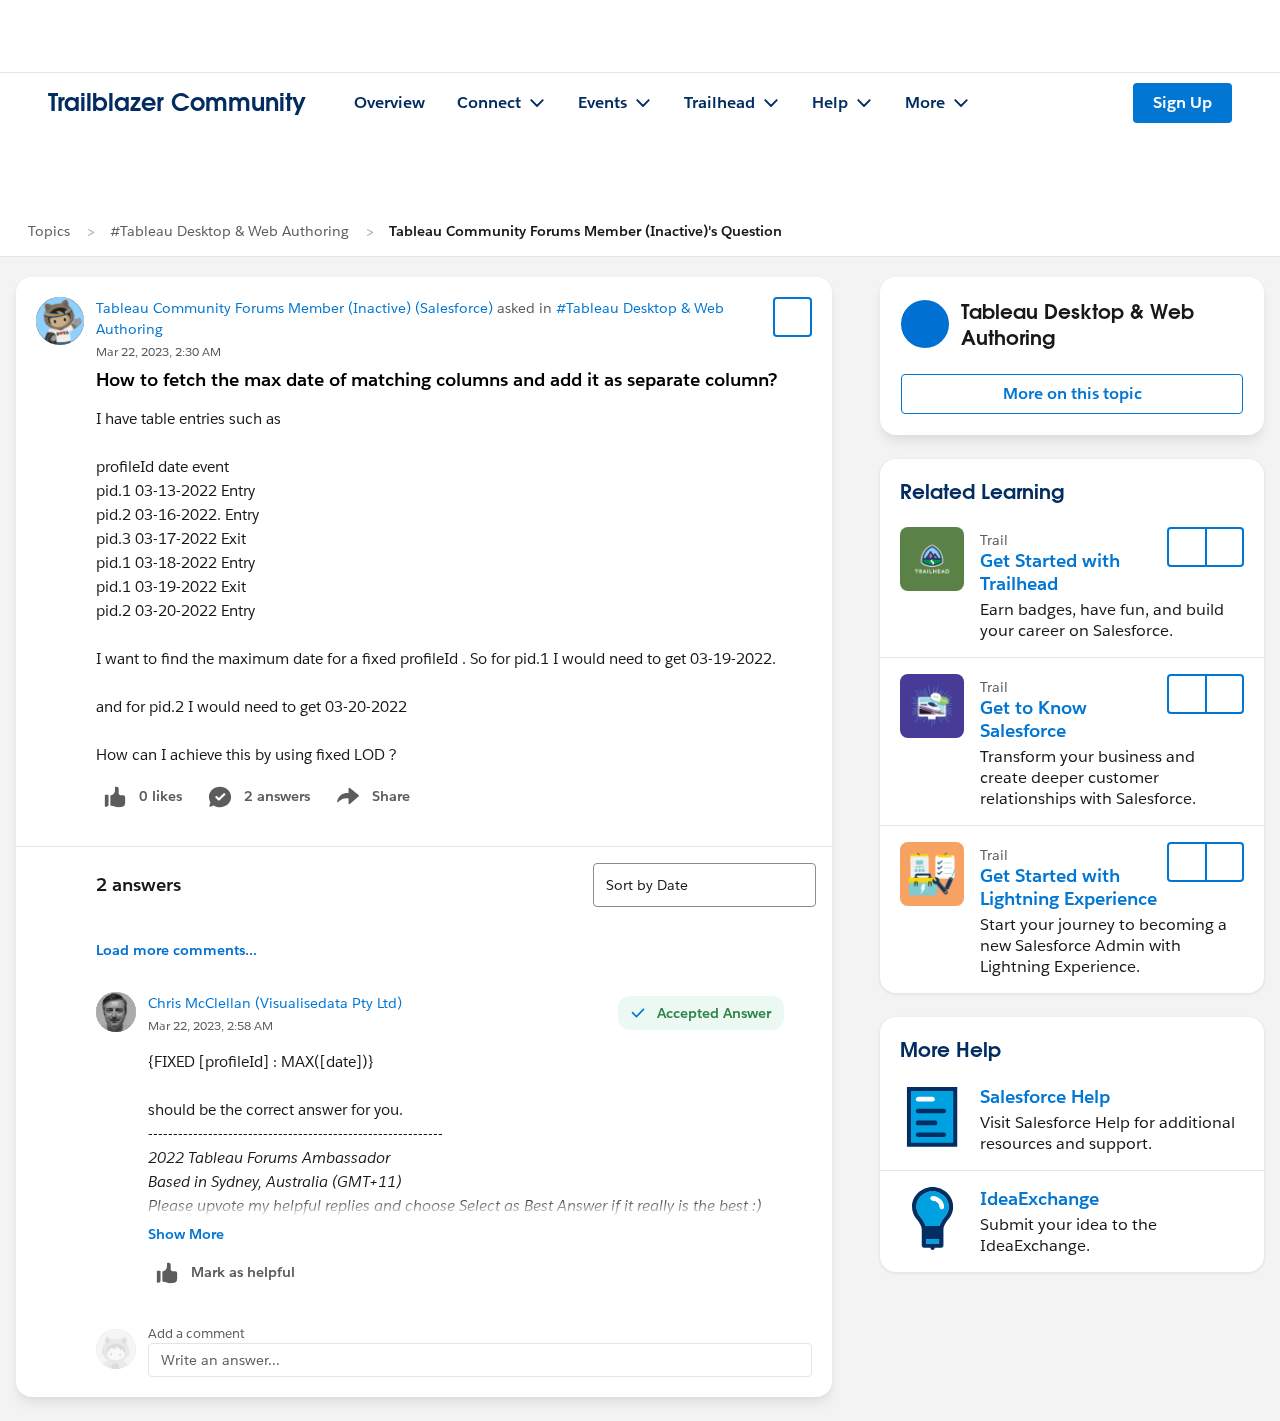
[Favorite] (793, 317)
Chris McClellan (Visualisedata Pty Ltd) (275, 1003)
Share (370, 800)
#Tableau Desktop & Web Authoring (229, 231)
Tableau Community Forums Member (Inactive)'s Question (585, 231)
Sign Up (1182, 102)
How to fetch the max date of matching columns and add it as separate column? (436, 379)
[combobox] (704, 885)
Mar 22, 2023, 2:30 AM (158, 351)
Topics (49, 231)
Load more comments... (176, 950)
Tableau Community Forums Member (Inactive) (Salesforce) (294, 308)
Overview (389, 102)
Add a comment (196, 1333)
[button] (1072, 394)
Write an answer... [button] (220, 1360)
